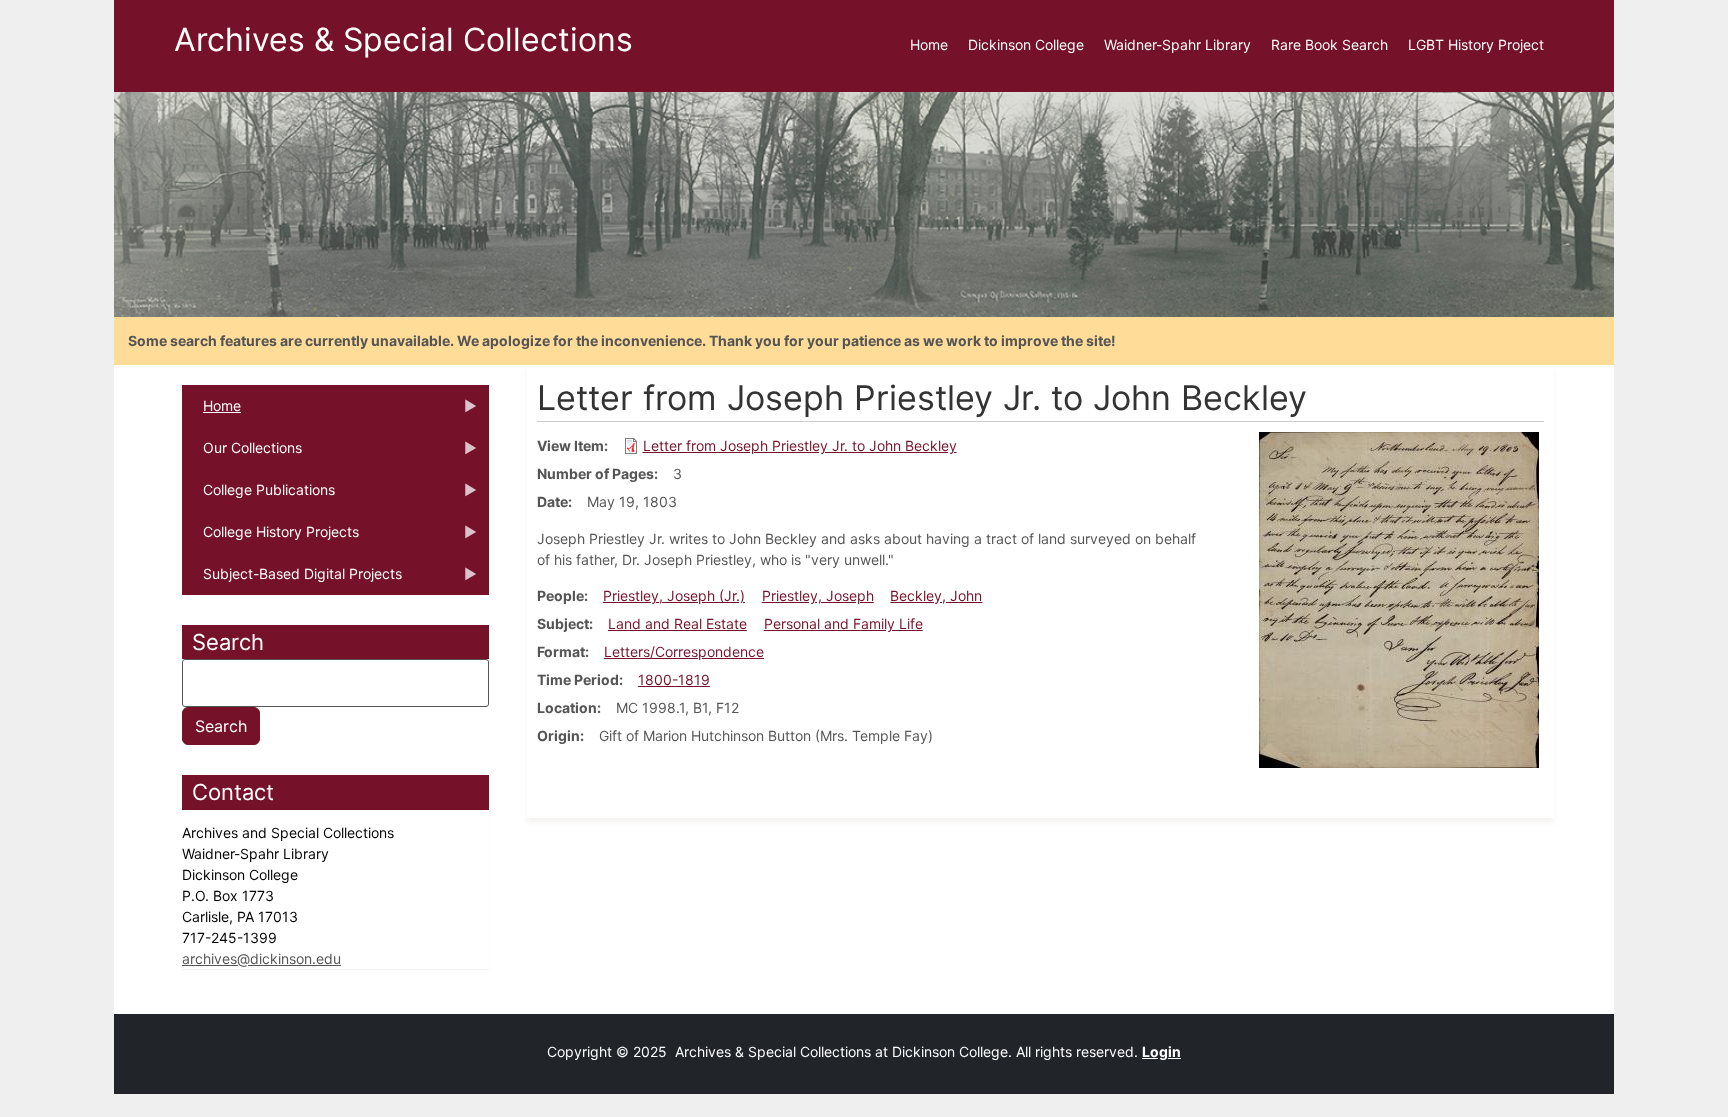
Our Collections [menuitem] (242, 454)
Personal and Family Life (843, 623)
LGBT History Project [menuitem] (1476, 44)
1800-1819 (674, 679)
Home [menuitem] (929, 44)
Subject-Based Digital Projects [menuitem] (292, 580)
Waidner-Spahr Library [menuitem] (1177, 44)
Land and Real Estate (677, 623)
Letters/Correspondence (684, 651)
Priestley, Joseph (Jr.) (674, 595)
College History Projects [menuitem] (270, 538)
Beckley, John (936, 595)
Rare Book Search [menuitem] (1329, 44)
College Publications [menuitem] (258, 496)
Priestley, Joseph (818, 595)
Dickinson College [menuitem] (1026, 44)
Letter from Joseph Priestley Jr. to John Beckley (800, 445)
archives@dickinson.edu (261, 958)
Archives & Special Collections (403, 39)
